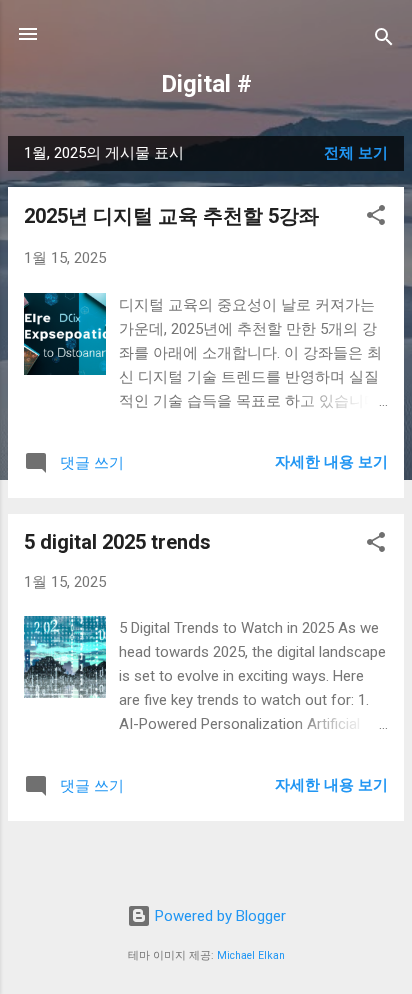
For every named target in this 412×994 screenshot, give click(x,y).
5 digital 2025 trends (117, 542)
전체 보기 (356, 153)
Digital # (206, 84)
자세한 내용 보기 (331, 462)
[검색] (384, 40)
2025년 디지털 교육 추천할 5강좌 (171, 216)
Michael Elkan (251, 955)
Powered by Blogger (218, 916)
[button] (376, 218)
